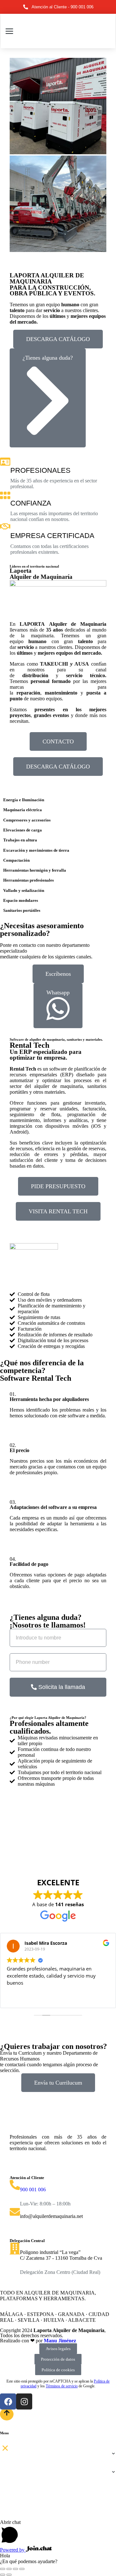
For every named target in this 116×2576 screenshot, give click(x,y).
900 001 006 (33, 2190)
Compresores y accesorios (27, 820)
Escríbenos (58, 974)
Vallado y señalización (24, 890)
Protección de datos (58, 2359)
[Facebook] (8, 2401)
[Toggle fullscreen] (15, 2569)
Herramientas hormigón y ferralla (35, 870)
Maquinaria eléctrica (23, 810)
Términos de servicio (62, 2386)
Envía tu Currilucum (58, 2083)
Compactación (16, 860)
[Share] (9, 2569)
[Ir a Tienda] (7, 2414)
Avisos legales (58, 2349)
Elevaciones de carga (23, 830)
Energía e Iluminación (24, 800)
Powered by (13, 2550)
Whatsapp (58, 992)
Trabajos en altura (20, 840)
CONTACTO (58, 741)
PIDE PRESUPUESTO (58, 1186)
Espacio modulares (21, 900)
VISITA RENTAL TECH (58, 1211)
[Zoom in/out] (22, 2569)
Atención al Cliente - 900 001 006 (63, 7)
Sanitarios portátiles (22, 910)
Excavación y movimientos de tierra (36, 850)
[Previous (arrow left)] (3, 2575)
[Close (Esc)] (3, 2569)
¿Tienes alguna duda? (48, 358)
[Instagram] (24, 2401)
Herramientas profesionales (29, 880)
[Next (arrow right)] (9, 2575)
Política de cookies (58, 2370)
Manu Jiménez (60, 2341)
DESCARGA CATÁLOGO (58, 339)
